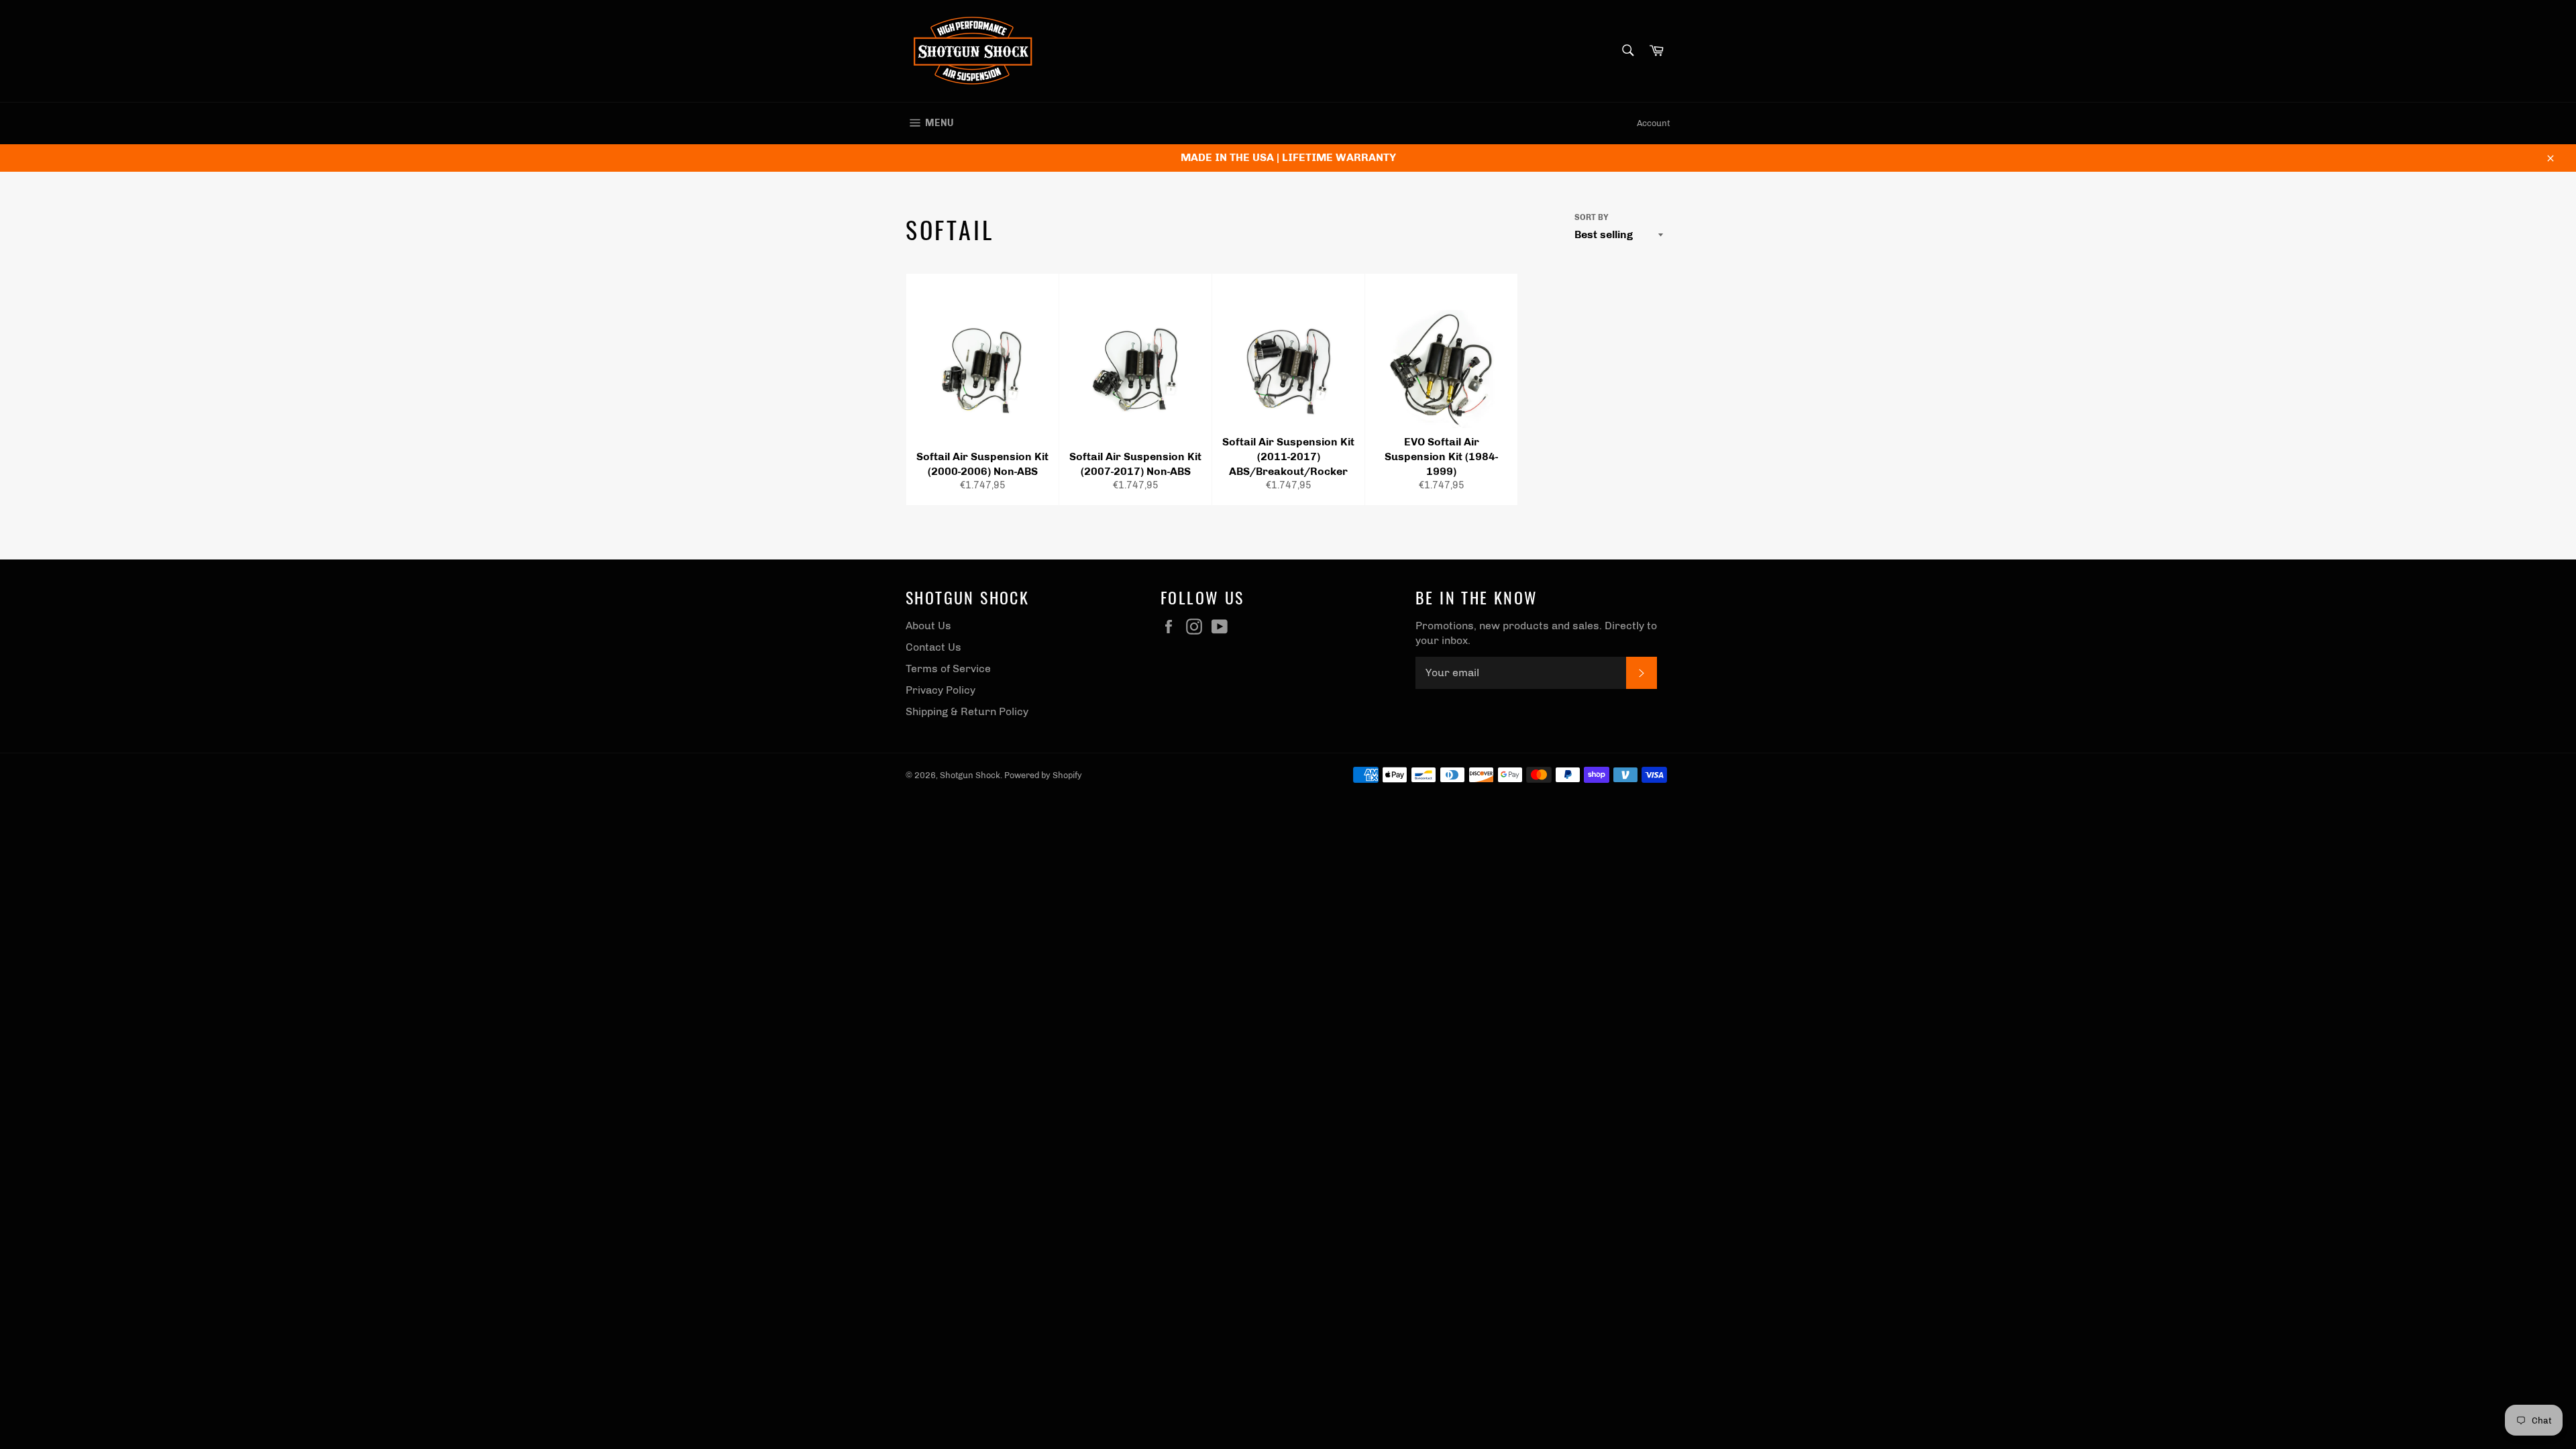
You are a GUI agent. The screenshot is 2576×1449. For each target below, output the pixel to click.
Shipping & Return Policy (967, 711)
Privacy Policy (941, 690)
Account (1654, 123)
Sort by (1592, 217)
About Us (928, 626)
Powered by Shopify (1043, 775)
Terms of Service (948, 668)
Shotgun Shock (970, 775)
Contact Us (933, 647)
